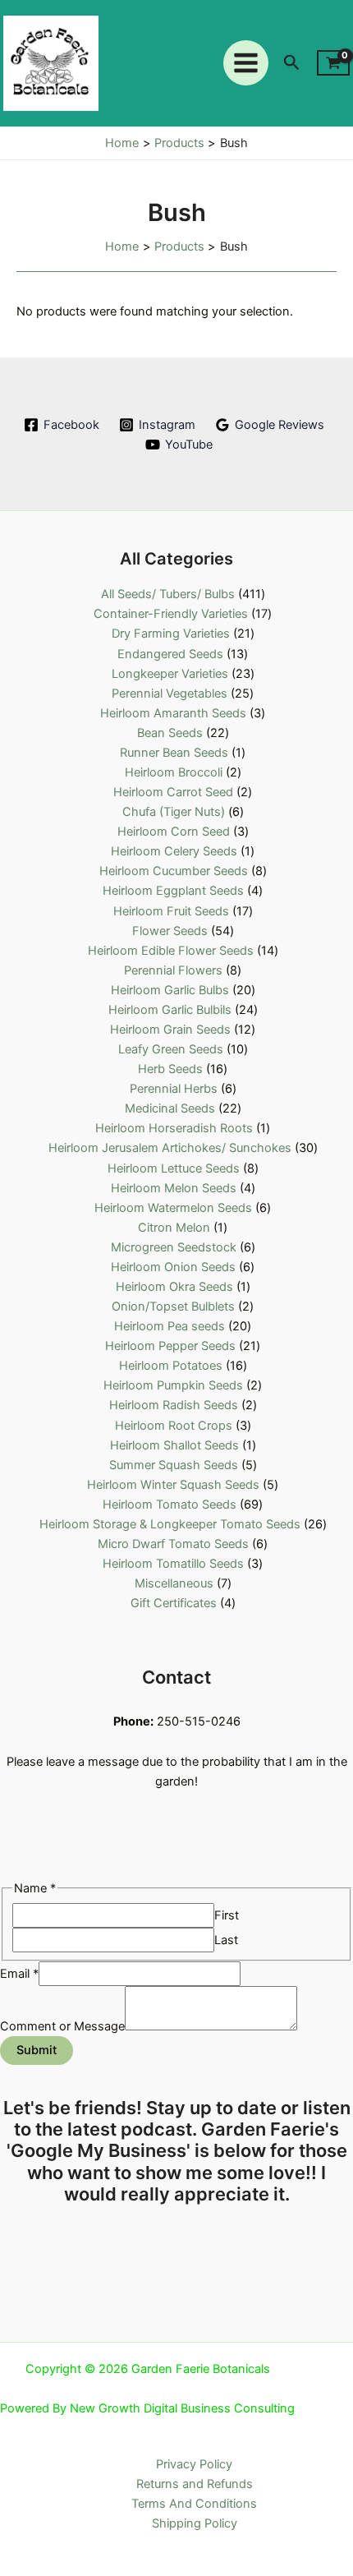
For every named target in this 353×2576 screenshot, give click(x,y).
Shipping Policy (195, 2523)
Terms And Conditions (194, 2504)
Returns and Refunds (195, 2484)
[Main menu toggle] (246, 63)
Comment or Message (62, 2026)
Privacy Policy (194, 2464)
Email (19, 1974)
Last (226, 1940)
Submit (37, 2050)
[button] (292, 63)
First (227, 1915)
